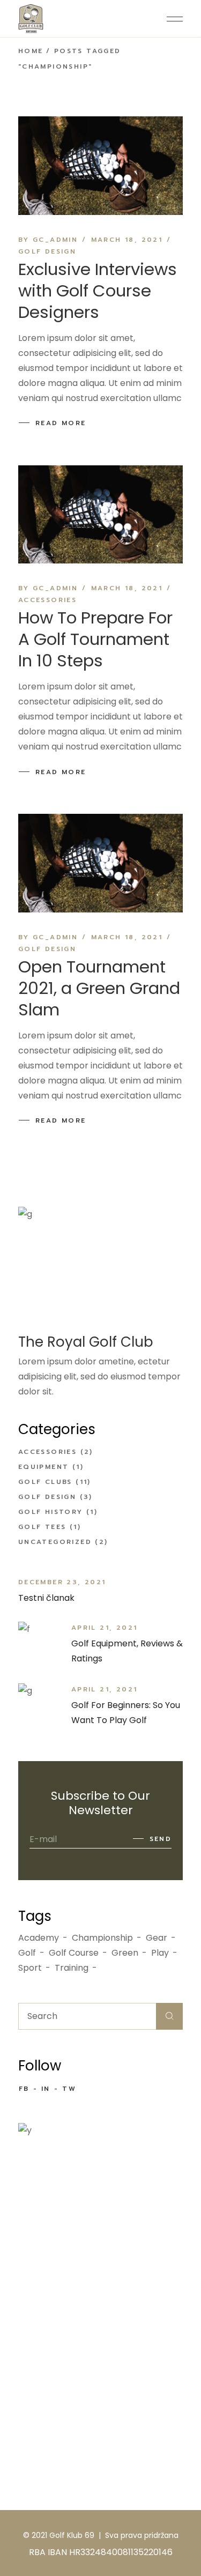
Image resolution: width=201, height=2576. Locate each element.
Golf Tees (42, 1527)
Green (125, 1953)
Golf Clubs (45, 1482)
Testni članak (46, 1598)
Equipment (44, 1467)
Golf (27, 1953)
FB (24, 2089)
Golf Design (47, 251)
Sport (30, 1968)
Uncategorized (55, 1542)
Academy (39, 1938)
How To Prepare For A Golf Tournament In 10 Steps (95, 639)
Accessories (47, 600)
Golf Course (74, 1953)
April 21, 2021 (105, 1628)
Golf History (51, 1512)
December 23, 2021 (62, 1582)
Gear (157, 1938)
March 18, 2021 (127, 240)
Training (72, 1968)
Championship (102, 1938)
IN (46, 2089)
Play (160, 1953)
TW (69, 2089)
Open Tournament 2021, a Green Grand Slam (99, 988)
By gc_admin (48, 240)
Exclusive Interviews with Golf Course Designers (98, 291)
